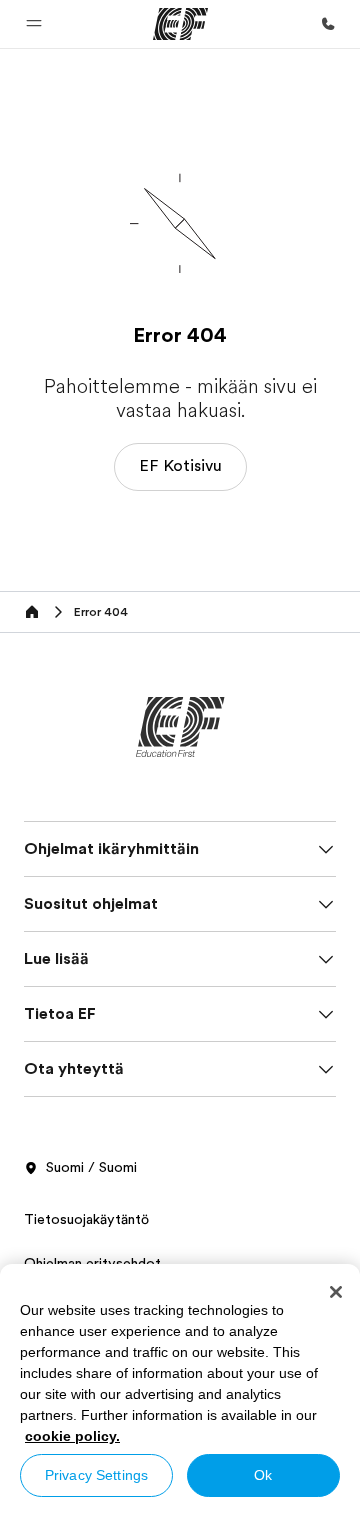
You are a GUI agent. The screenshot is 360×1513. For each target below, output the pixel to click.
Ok (263, 1475)
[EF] (180, 24)
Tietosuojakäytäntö (86, 1219)
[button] (34, 24)
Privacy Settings (96, 1475)
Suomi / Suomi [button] (91, 1167)
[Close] (336, 1292)
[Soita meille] (328, 24)
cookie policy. (72, 1436)
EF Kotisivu (180, 466)
